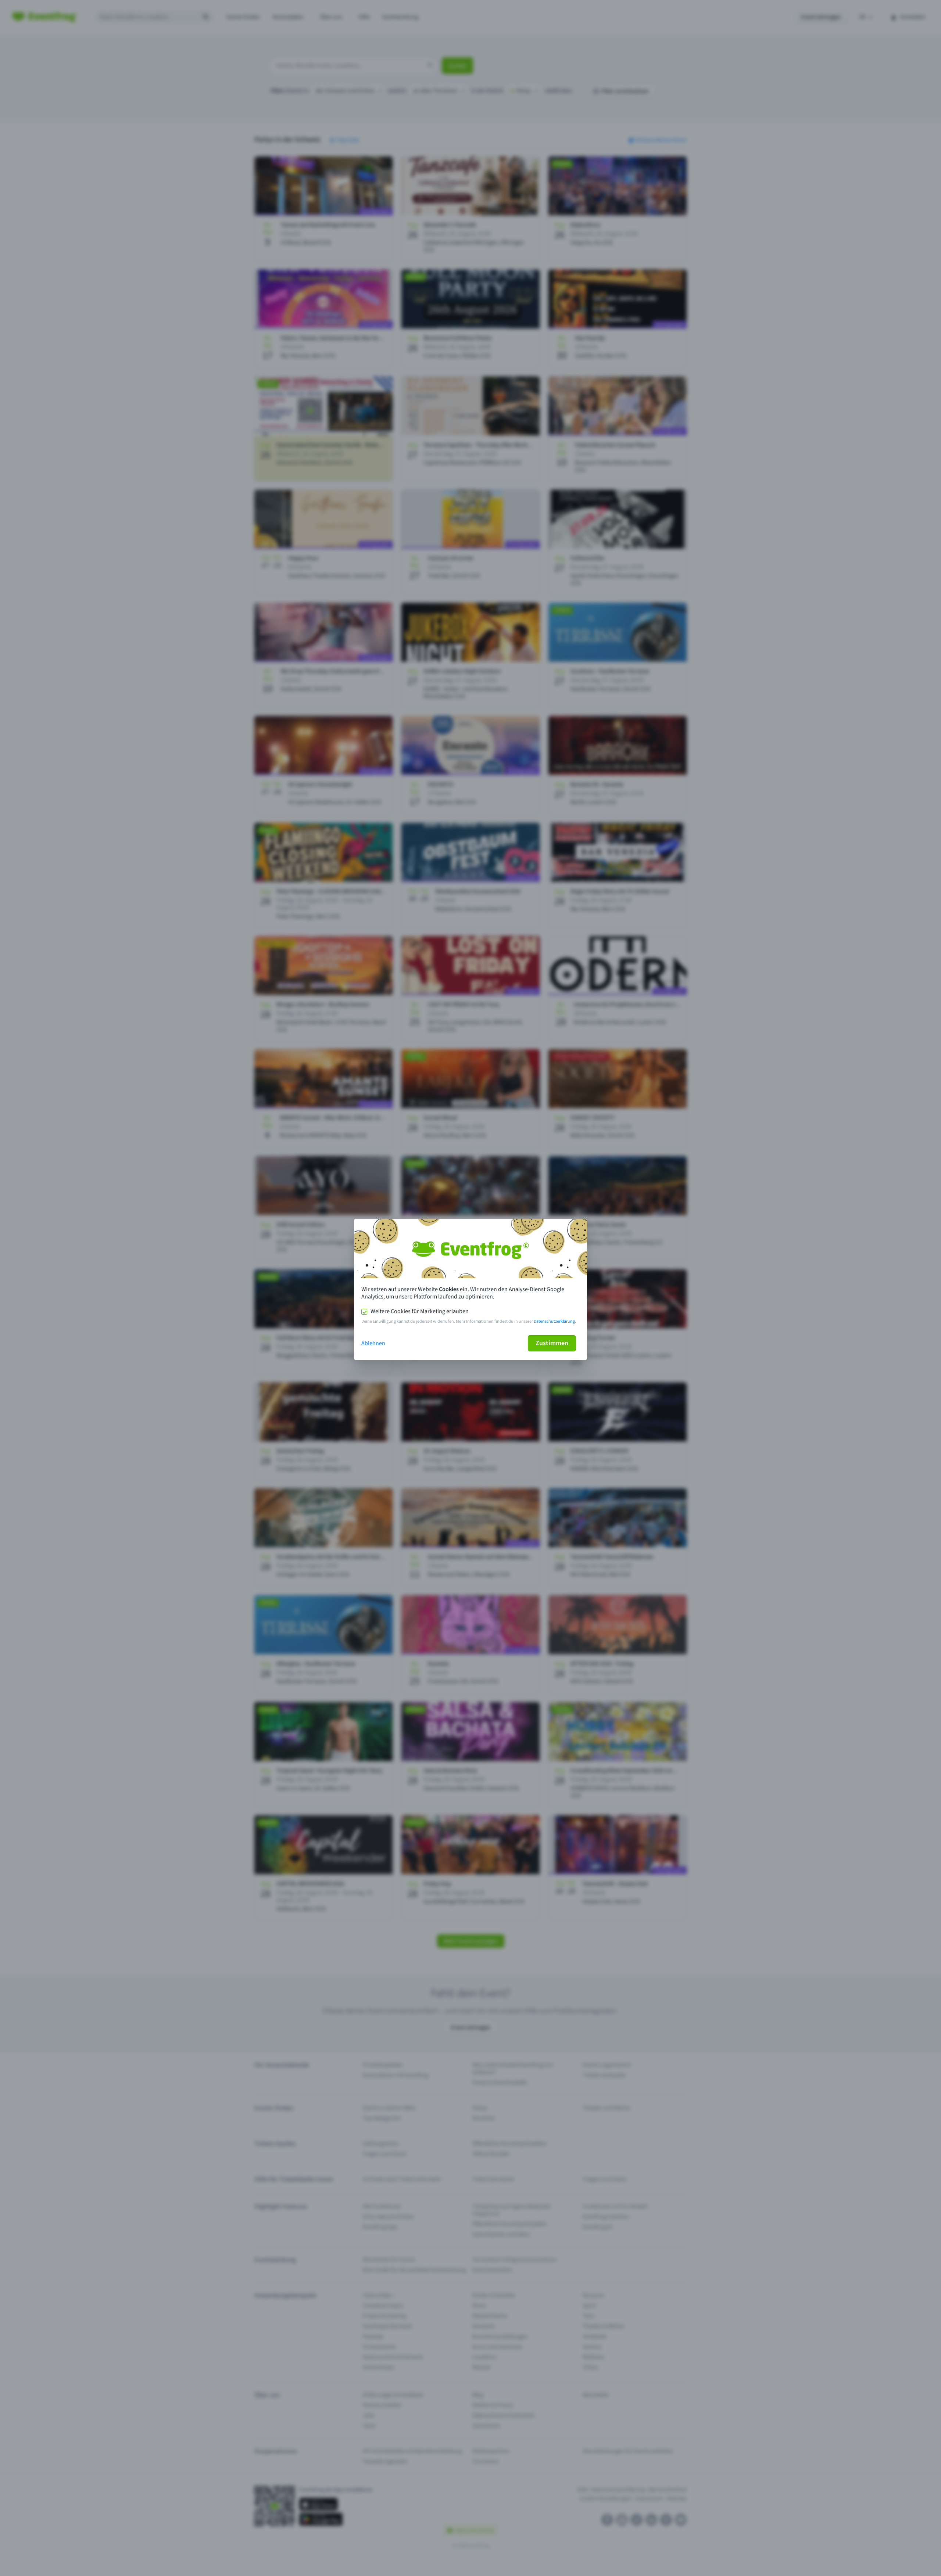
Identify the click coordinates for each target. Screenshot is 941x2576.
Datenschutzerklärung (554, 1321)
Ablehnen (373, 1343)
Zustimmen (552, 1343)
